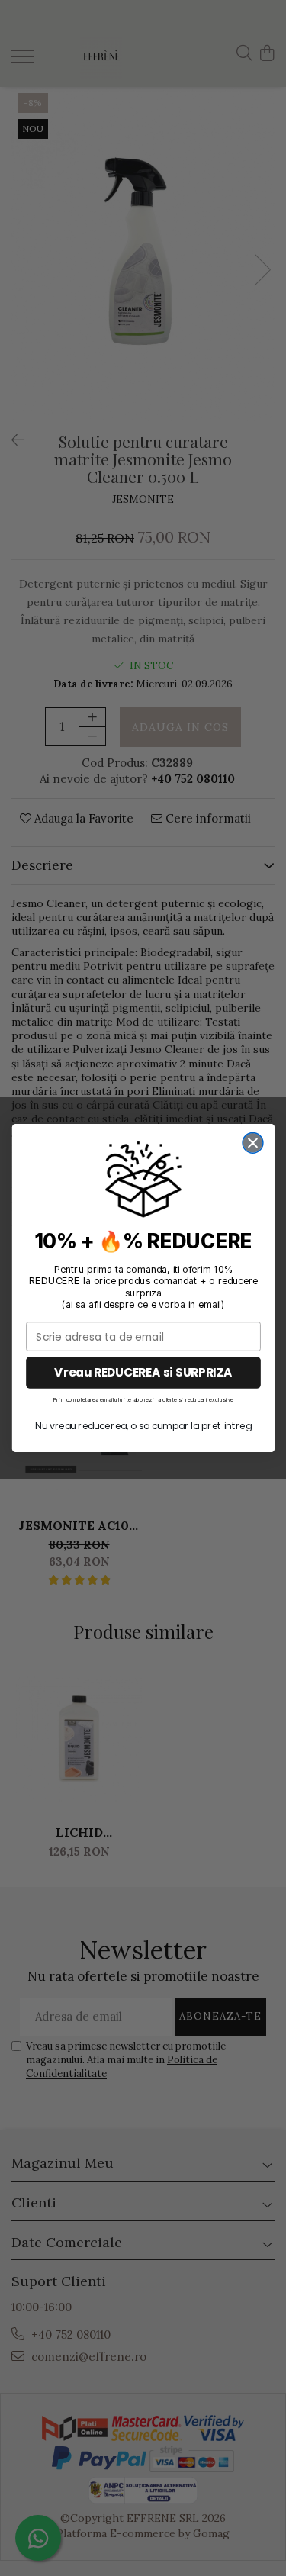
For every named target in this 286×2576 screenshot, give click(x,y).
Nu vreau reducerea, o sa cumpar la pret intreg (143, 1426)
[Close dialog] (253, 1143)
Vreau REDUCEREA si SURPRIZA (143, 1372)
